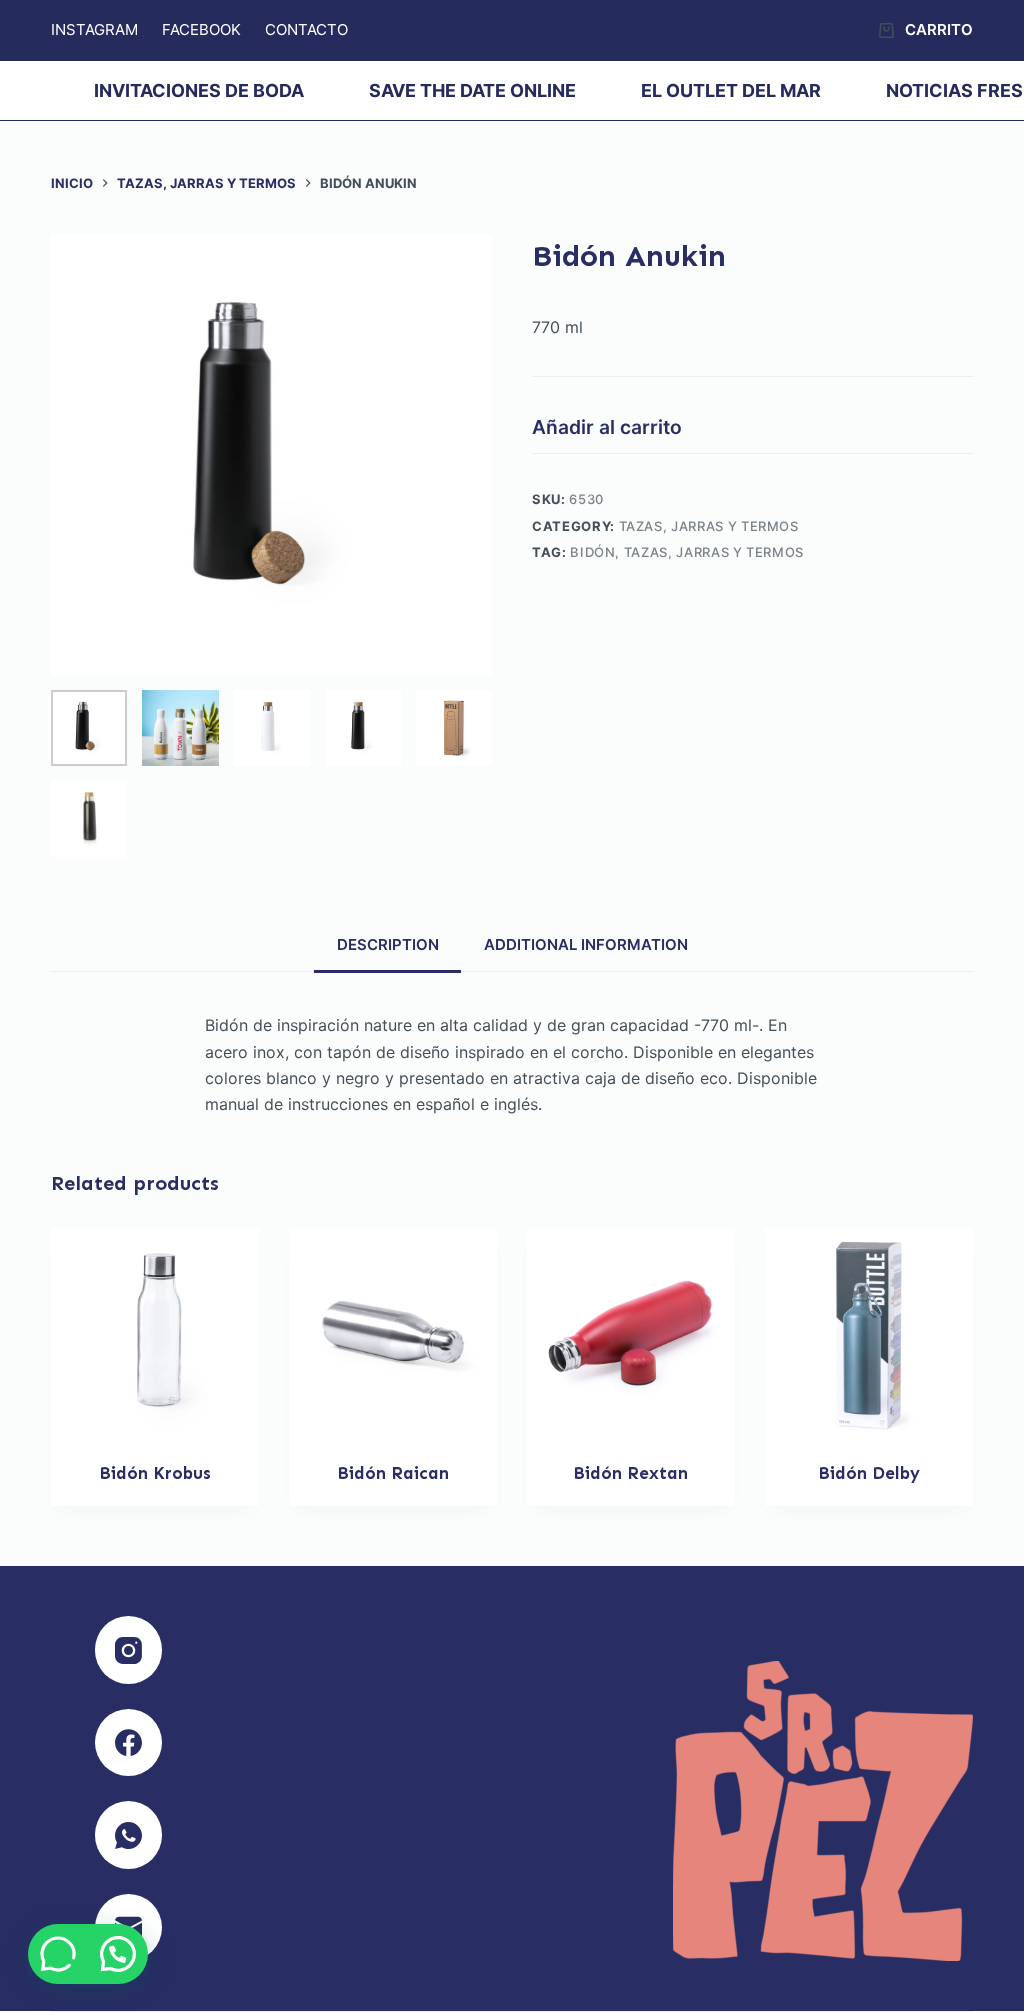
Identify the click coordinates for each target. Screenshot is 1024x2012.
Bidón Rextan (630, 1473)
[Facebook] (129, 1743)
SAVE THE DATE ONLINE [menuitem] (472, 90)
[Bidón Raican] (393, 1332)
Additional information (586, 944)
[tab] (387, 944)
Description (388, 944)
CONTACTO (306, 29)
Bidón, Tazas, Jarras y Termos (687, 552)
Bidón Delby (869, 1473)
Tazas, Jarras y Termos (709, 526)
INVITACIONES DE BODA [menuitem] (199, 90)
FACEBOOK (201, 29)
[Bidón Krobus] (155, 1332)
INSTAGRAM (94, 29)
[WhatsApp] (129, 1835)
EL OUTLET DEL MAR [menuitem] (731, 90)
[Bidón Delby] (869, 1332)
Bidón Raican (393, 1473)
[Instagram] (129, 1650)
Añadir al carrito (607, 427)
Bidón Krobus (155, 1473)
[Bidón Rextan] (631, 1332)
